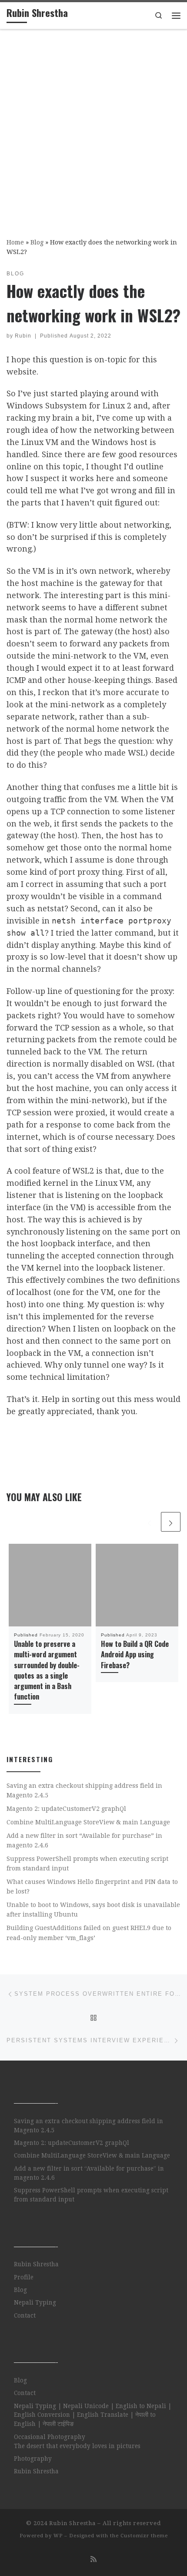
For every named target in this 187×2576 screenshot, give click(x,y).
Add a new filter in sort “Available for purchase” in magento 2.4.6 (84, 1840)
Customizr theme (144, 2536)
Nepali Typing (35, 2302)
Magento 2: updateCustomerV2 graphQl (66, 1809)
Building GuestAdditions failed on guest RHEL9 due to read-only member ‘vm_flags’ (89, 1933)
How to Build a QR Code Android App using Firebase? (135, 1654)
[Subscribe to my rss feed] (93, 2559)
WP (58, 2536)
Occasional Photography (50, 2437)
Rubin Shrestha (36, 2264)
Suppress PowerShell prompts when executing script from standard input (87, 1863)
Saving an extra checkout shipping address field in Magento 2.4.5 (84, 1790)
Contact (25, 2315)
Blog (37, 242)
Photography (33, 2459)
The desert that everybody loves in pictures (77, 2446)
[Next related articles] (171, 1522)
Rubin (23, 336)
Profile (24, 2277)
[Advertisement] (93, 127)
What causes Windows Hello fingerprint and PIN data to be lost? (92, 1887)
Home (15, 242)
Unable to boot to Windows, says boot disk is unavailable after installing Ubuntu (93, 1910)
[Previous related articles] (149, 1522)
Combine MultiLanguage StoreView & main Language (88, 1822)
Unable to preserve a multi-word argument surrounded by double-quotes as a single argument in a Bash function (47, 1670)
